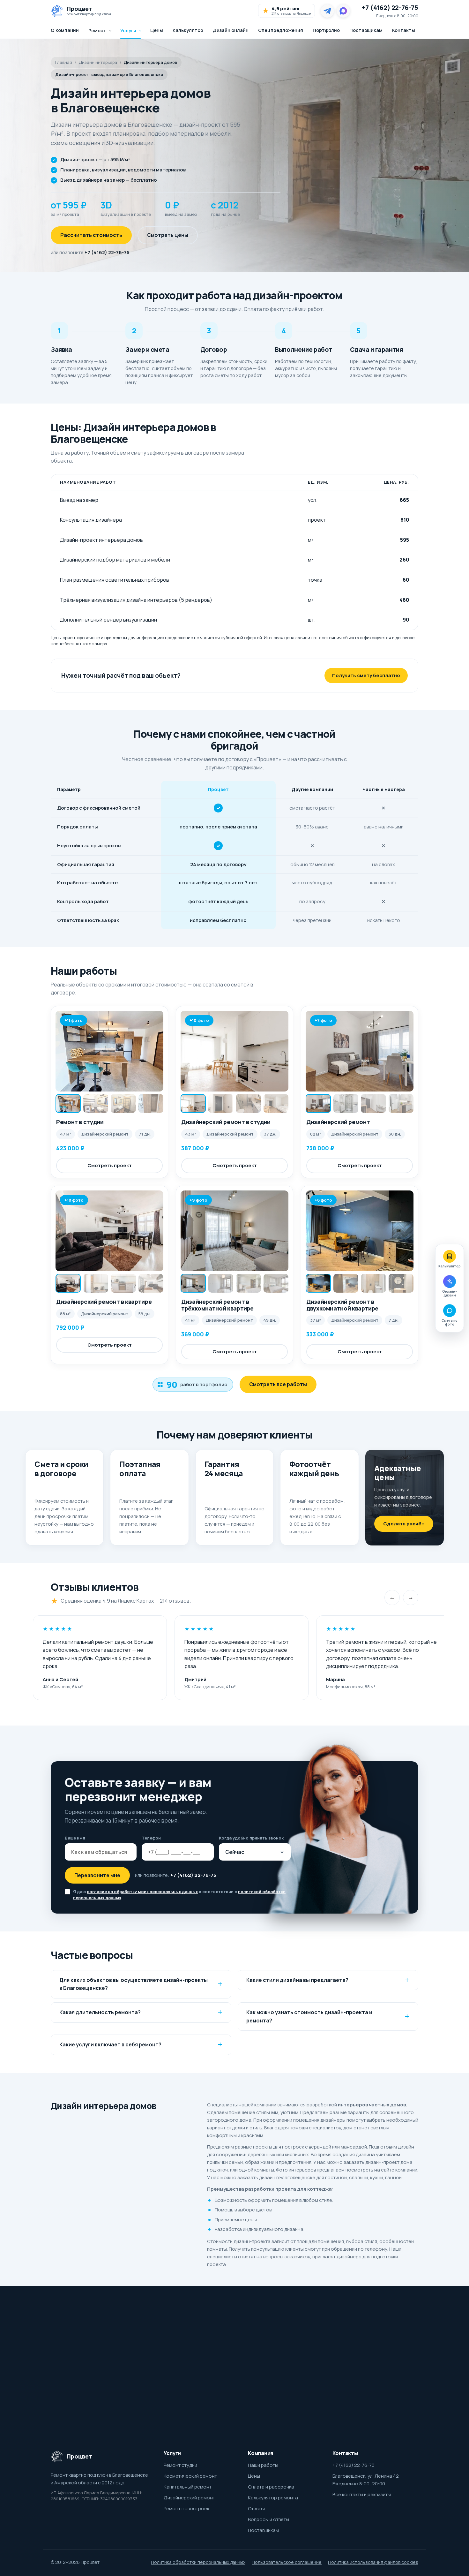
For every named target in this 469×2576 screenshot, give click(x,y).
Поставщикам (366, 30)
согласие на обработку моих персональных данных (142, 1892)
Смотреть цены (168, 235)
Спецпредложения (281, 30)
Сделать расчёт (404, 1524)
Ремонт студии (180, 2465)
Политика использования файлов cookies (373, 2562)
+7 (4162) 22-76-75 (390, 8)
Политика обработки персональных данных (198, 2562)
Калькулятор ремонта (273, 2498)
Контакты (404, 30)
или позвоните (90, 252)
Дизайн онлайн (231, 30)
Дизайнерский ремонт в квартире (104, 1302)
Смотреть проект (110, 1165)
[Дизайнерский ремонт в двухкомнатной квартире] (360, 1231)
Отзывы (256, 2508)
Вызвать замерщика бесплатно (340, 2376)
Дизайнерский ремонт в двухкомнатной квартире (342, 1305)
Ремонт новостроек (186, 2508)
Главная (64, 62)
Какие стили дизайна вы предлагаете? (297, 1980)
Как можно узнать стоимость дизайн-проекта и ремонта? (309, 2016)
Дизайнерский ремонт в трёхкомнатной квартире (217, 1305)
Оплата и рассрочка (271, 2487)
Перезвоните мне (97, 1875)
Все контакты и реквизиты (362, 2494)
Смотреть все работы (278, 1384)
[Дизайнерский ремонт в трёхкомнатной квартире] (234, 1231)
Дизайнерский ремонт (338, 1122)
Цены (157, 30)
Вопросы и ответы (268, 2519)
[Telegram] (327, 11)
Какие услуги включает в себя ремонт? (110, 2044)
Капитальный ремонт (188, 2487)
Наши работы (263, 2465)
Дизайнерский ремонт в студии (226, 1122)
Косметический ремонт (190, 2476)
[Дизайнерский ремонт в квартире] (109, 1231)
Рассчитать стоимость (91, 235)
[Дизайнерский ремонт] (360, 1051)
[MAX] (343, 11)
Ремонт (97, 30)
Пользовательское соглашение (287, 2562)
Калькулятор (188, 30)
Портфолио (326, 30)
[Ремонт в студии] (109, 1051)
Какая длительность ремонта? (100, 2012)
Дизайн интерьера (98, 62)
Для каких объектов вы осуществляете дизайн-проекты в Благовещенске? (134, 1984)
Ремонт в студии (80, 1122)
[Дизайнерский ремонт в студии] (234, 1051)
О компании (65, 30)
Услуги (128, 30)
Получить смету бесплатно (366, 675)
